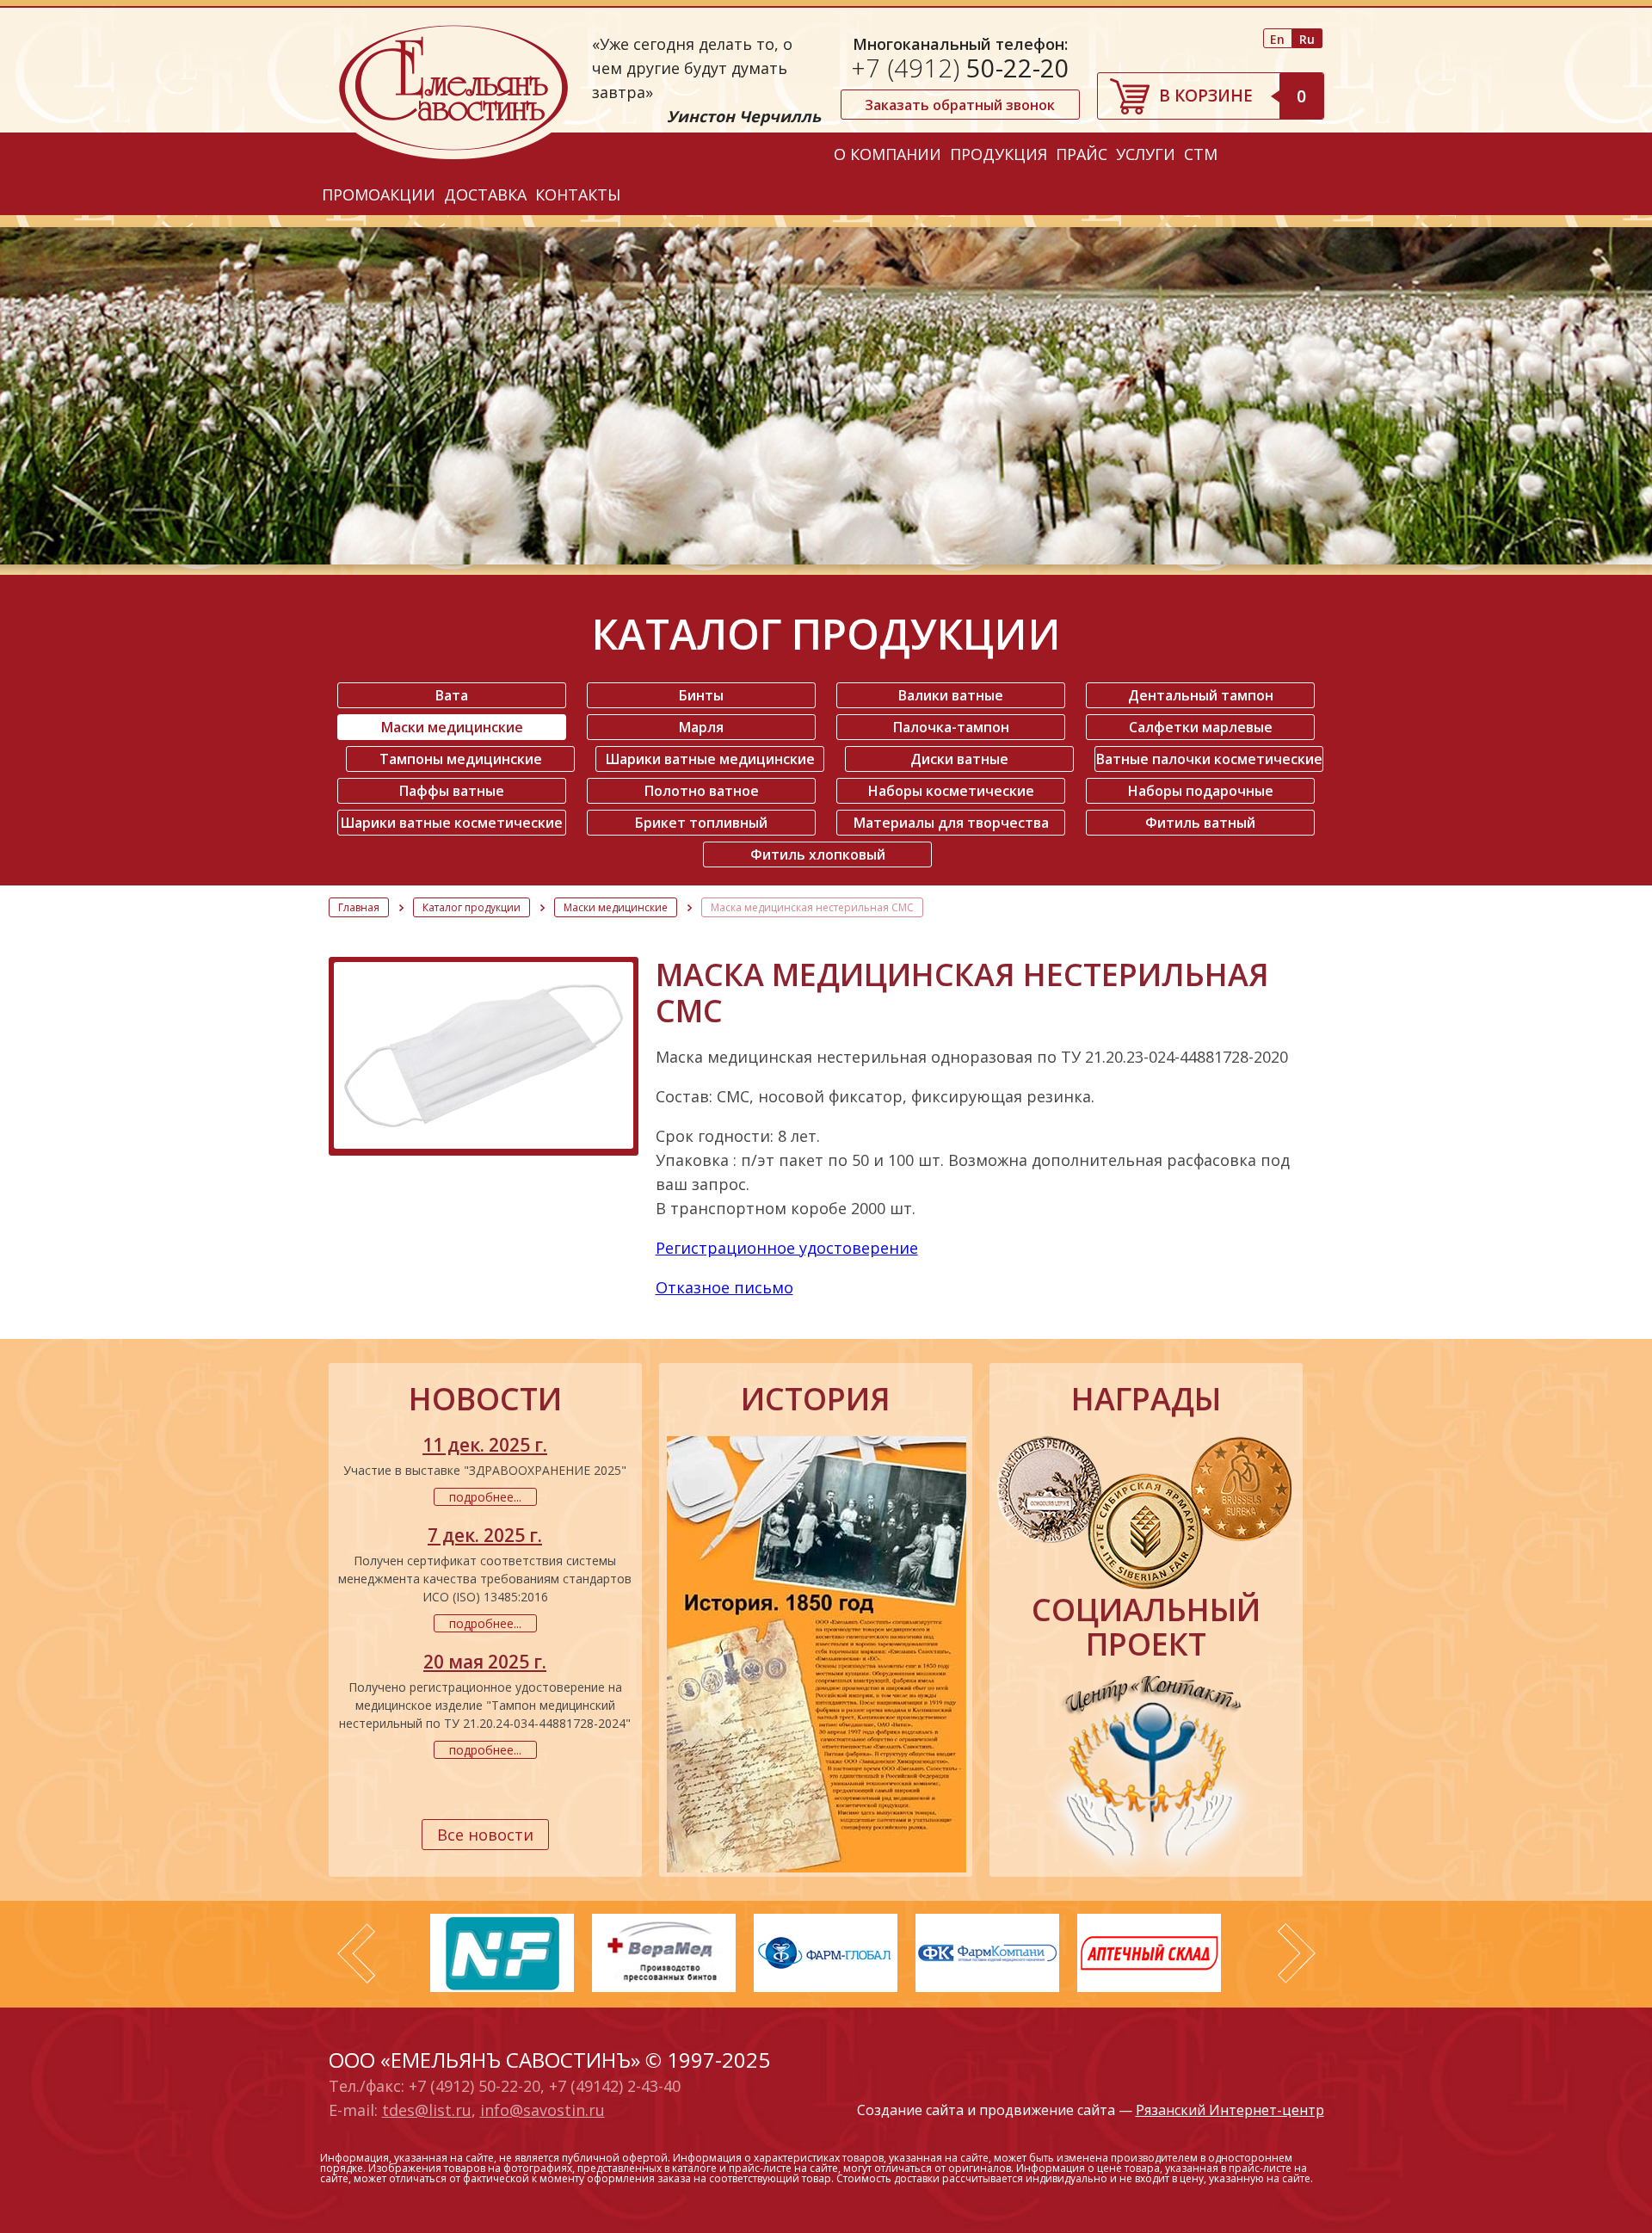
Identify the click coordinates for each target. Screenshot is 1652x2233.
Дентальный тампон (1201, 695)
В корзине (1233, 96)
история (816, 1399)
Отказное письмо (724, 1287)
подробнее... (485, 1497)
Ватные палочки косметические (1209, 759)
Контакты (578, 194)
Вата (452, 695)
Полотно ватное (702, 791)
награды (1146, 1399)
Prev (356, 1953)
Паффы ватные (452, 791)
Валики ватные (951, 695)
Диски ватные (959, 759)
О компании (888, 154)
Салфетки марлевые (1201, 727)
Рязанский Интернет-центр (1230, 2110)
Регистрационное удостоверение (787, 1248)
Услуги (1146, 154)
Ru (1307, 39)
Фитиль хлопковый (818, 854)
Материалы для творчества (951, 823)
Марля (701, 727)
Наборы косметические (951, 791)
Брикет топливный (701, 823)
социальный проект (1146, 1627)
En (1277, 39)
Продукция (999, 154)
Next (1297, 1953)
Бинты (701, 695)
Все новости (485, 1835)
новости (485, 1399)
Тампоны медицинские (461, 759)
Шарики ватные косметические (452, 823)
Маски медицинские (452, 727)
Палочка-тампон (951, 727)
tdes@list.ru (427, 2110)
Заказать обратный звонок (960, 105)
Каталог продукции (472, 907)
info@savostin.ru (542, 2110)
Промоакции (379, 194)
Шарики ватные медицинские (710, 759)
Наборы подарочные (1201, 791)
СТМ (1201, 154)
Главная (359, 907)
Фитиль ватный (1200, 823)
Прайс (1082, 154)
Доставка (485, 194)
